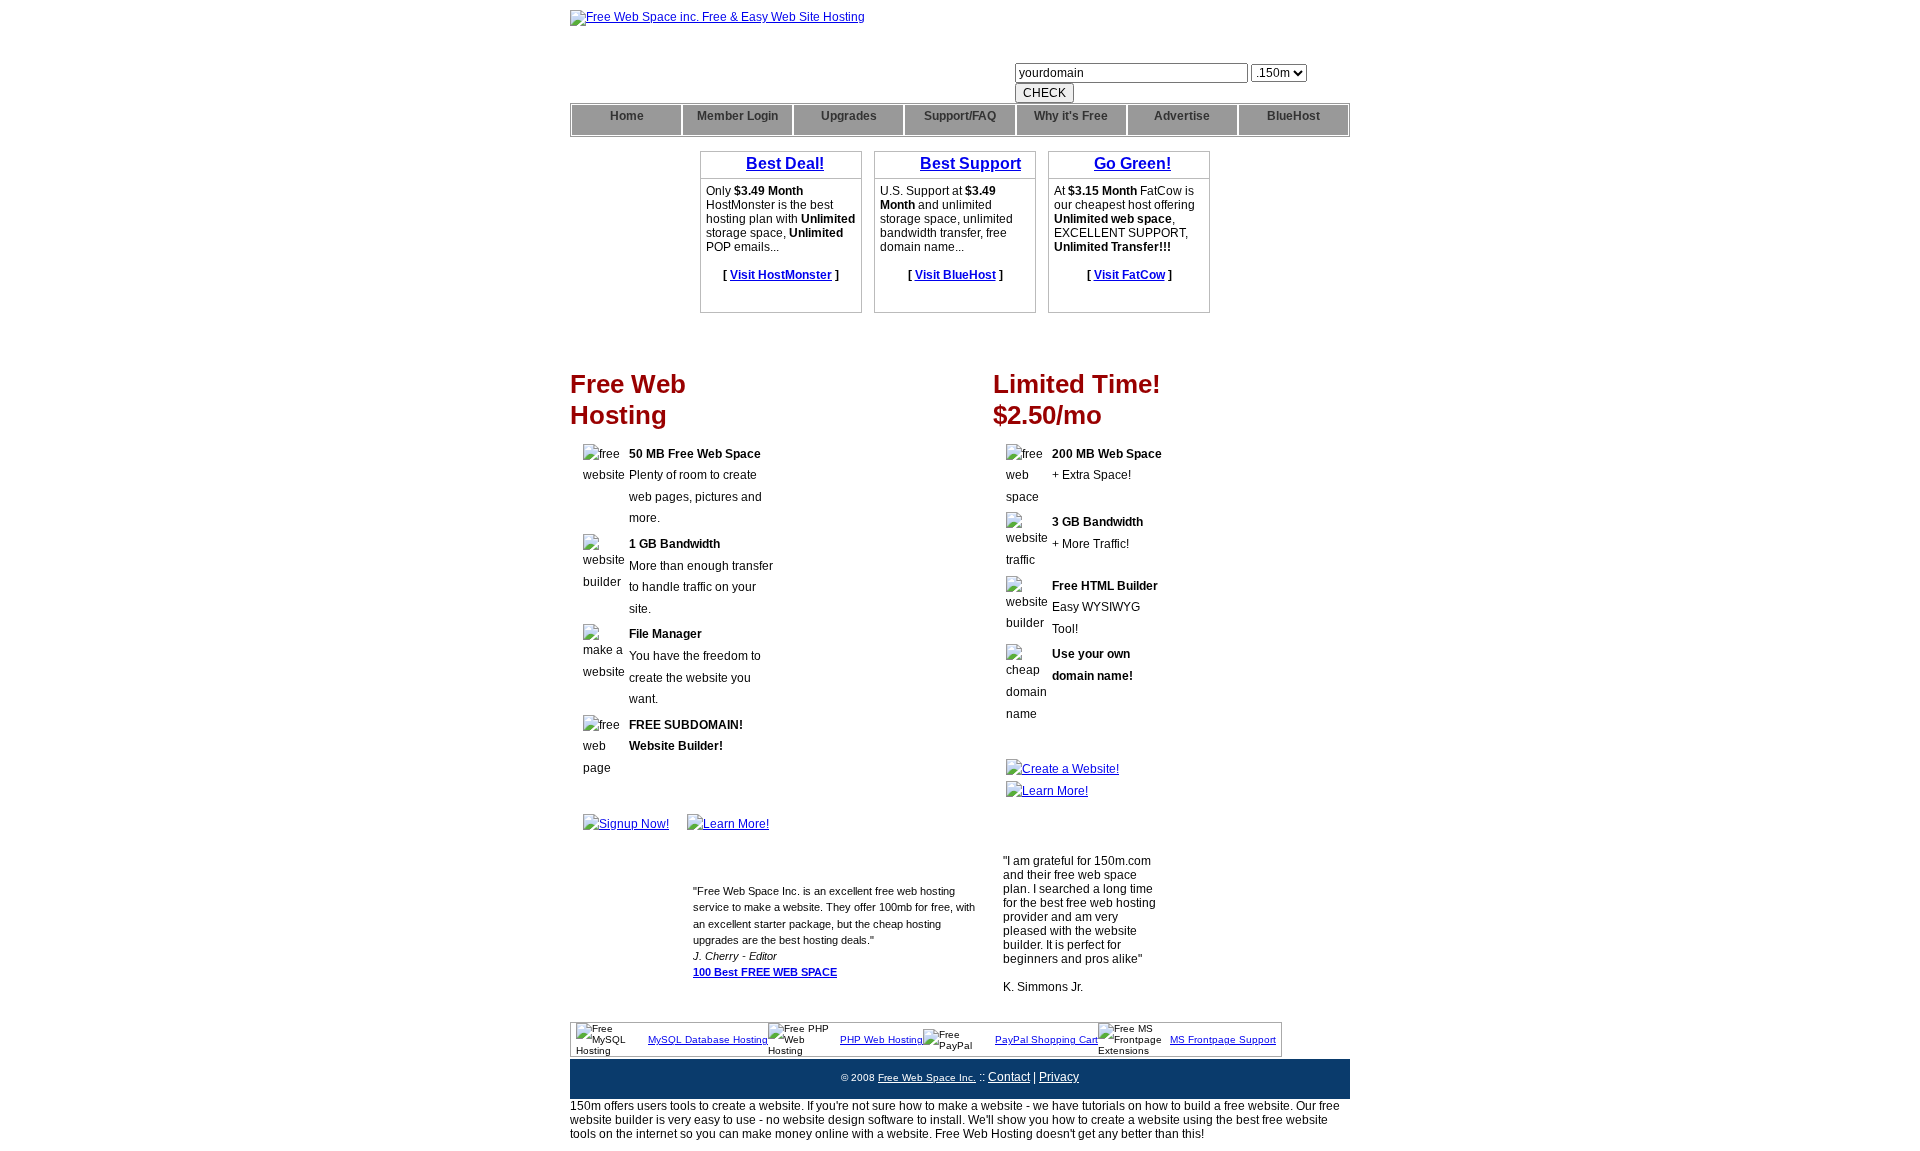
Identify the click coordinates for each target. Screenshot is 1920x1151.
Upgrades (849, 116)
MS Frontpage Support (1223, 1039)
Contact (1009, 1077)
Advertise (1182, 116)
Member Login (737, 116)
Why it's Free (1071, 116)
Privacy (1059, 1077)
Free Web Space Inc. (927, 1077)
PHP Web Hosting (881, 1039)
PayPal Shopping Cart (1046, 1039)
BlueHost (1293, 116)
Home (627, 116)
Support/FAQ (960, 116)
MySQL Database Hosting (708, 1039)
